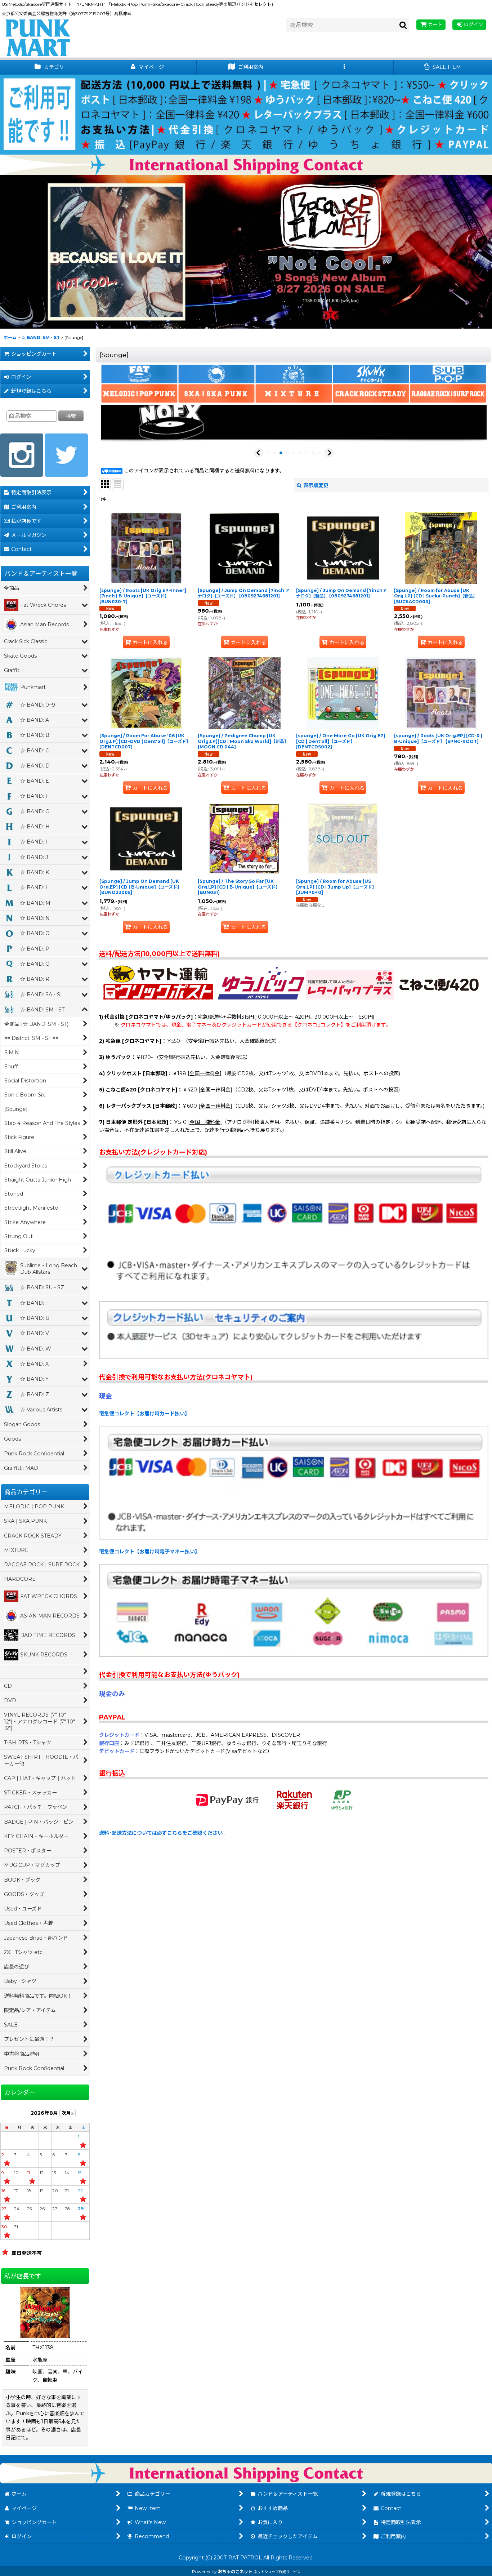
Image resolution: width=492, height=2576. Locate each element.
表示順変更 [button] (316, 485)
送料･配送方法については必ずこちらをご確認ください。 (163, 1833)
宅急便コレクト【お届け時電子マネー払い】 (149, 1552)
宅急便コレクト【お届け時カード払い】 (144, 1414)
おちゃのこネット (235, 2571)
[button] (345, 67)
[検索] (403, 25)
